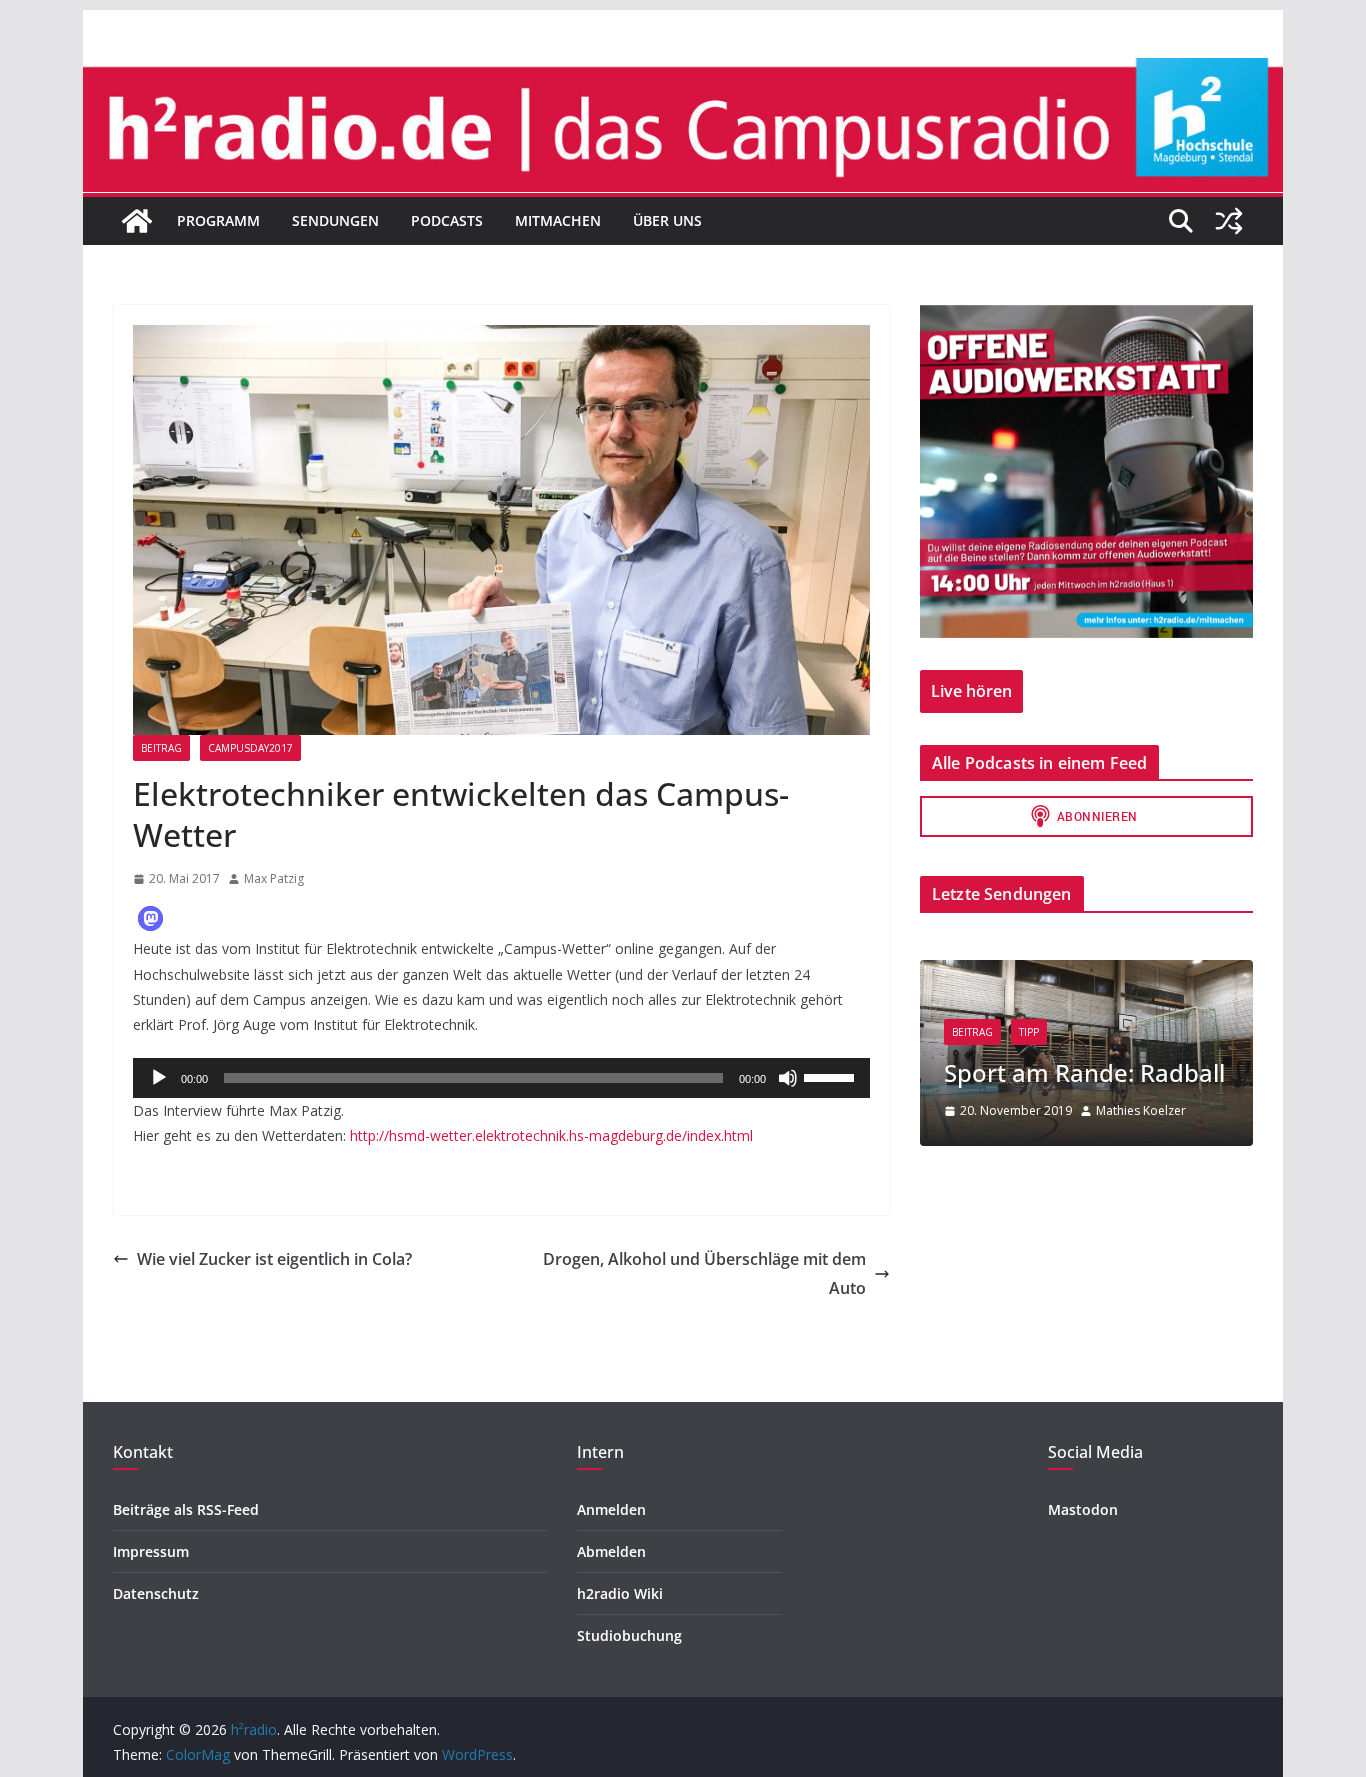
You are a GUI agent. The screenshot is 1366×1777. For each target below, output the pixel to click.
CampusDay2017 (250, 748)
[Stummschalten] (788, 1078)
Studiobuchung (629, 1635)
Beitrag (161, 748)
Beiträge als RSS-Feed (186, 1509)
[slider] (832, 1076)
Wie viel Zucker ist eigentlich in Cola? (274, 1259)
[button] (150, 918)
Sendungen (335, 220)
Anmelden (611, 1509)
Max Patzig (274, 878)
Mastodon (1083, 1509)
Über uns (667, 220)
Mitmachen (558, 220)
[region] (1086, 471)
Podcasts (447, 220)
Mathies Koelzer (1141, 1110)
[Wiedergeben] (159, 1078)
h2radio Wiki (620, 1593)
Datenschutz (156, 1593)
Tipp (1029, 1032)
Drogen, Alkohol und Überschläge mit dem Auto (704, 1273)
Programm (218, 220)
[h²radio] (137, 221)
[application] (501, 1078)
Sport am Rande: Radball (1084, 1072)
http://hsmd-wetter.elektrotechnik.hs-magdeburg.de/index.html (551, 1135)
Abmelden (611, 1551)
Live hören (971, 691)
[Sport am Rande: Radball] (1086, 972)
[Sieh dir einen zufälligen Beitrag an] (1229, 221)
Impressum (151, 1551)
